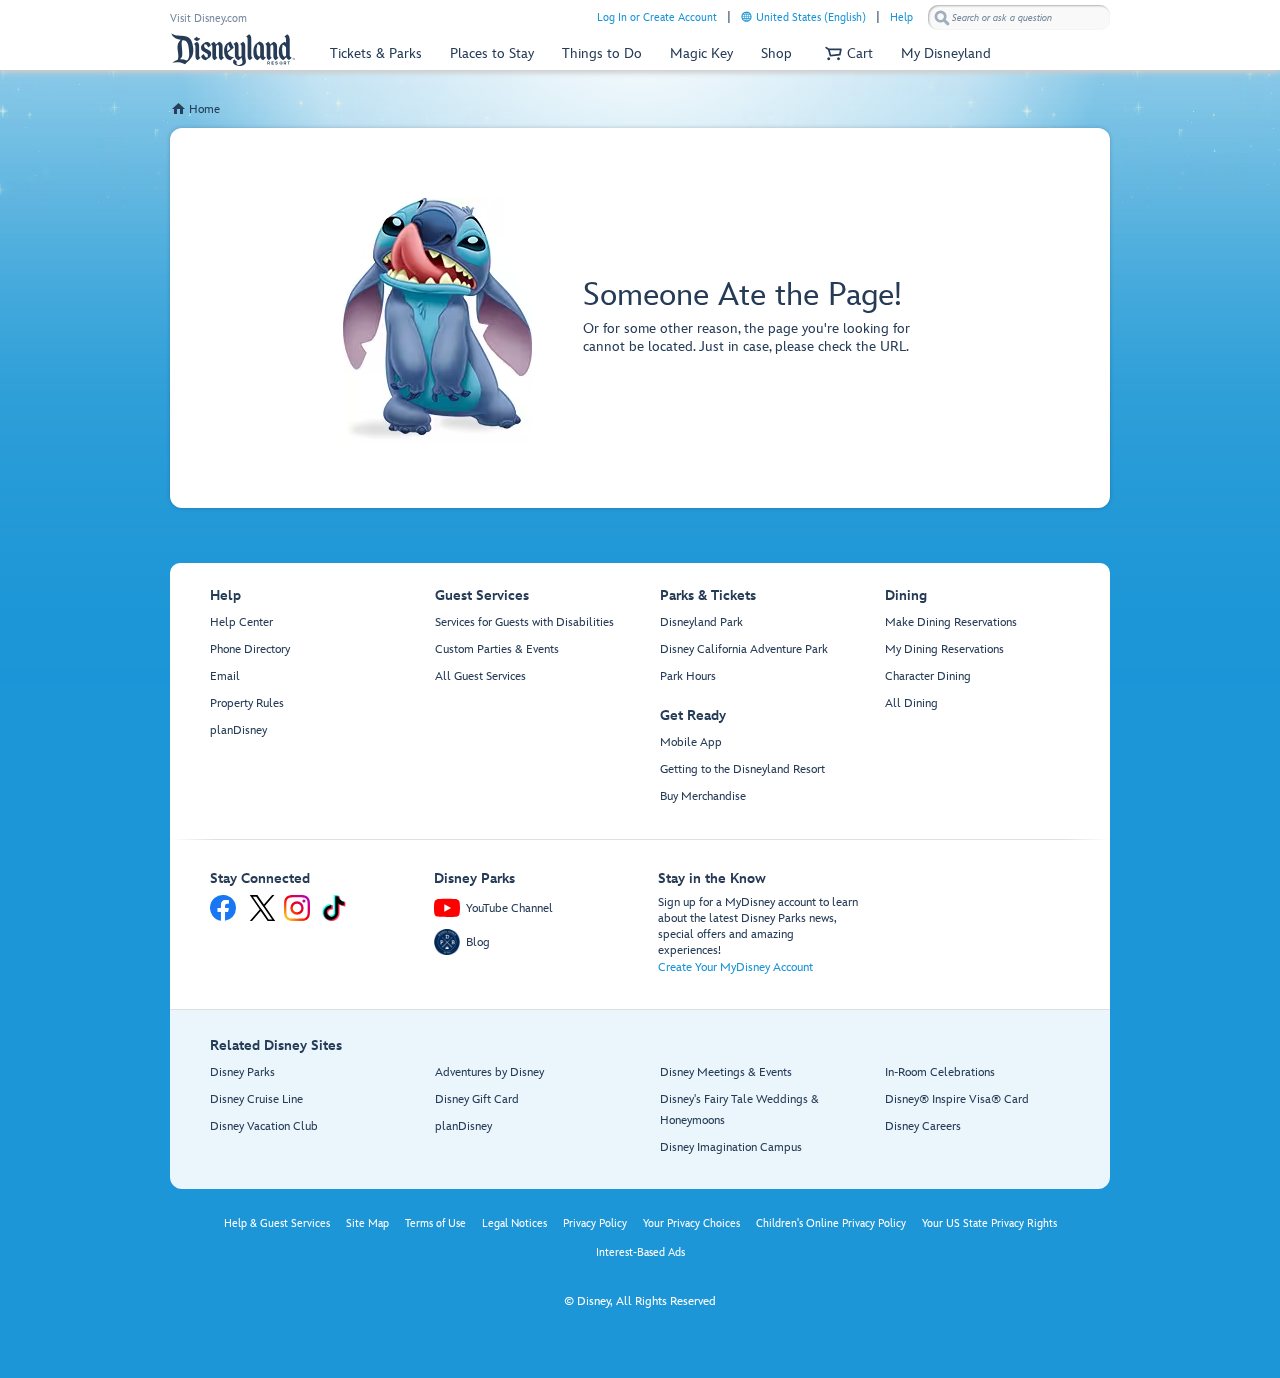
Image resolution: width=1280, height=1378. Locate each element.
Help (901, 17)
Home (204, 109)
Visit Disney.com (208, 18)
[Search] (942, 17)
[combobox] (1019, 18)
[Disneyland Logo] (233, 49)
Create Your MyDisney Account (735, 967)
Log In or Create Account (657, 17)
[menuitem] (746, 16)
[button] (846, 53)
